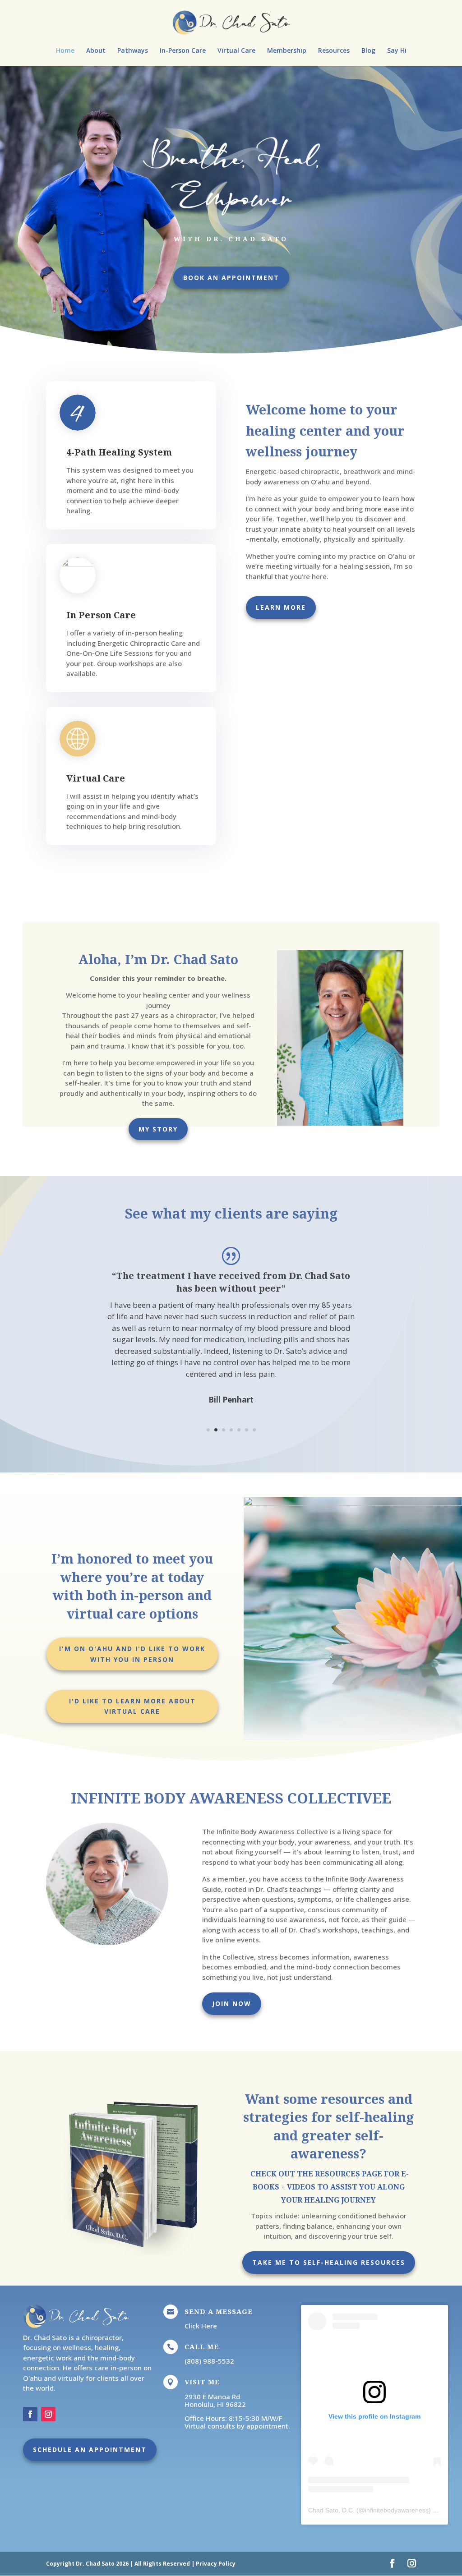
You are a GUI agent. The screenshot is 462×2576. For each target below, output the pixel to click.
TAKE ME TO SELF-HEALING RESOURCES (329, 2262)
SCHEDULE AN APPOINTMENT (90, 2449)
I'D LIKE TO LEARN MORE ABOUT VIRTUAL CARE (132, 1706)
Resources (334, 51)
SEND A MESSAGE (219, 2311)
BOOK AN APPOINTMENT (231, 278)
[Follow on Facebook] (30, 2414)
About (96, 51)
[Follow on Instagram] (48, 2414)
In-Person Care (183, 51)
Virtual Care (236, 51)
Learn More (281, 607)
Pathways (133, 51)
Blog (368, 51)
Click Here (201, 2326)
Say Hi (397, 51)
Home (65, 51)
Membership (287, 51)
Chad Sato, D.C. (331, 2510)
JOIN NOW (232, 2003)
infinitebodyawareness (397, 2510)
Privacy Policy (216, 2564)
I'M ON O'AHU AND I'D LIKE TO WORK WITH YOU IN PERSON (132, 1654)
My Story (158, 1129)
